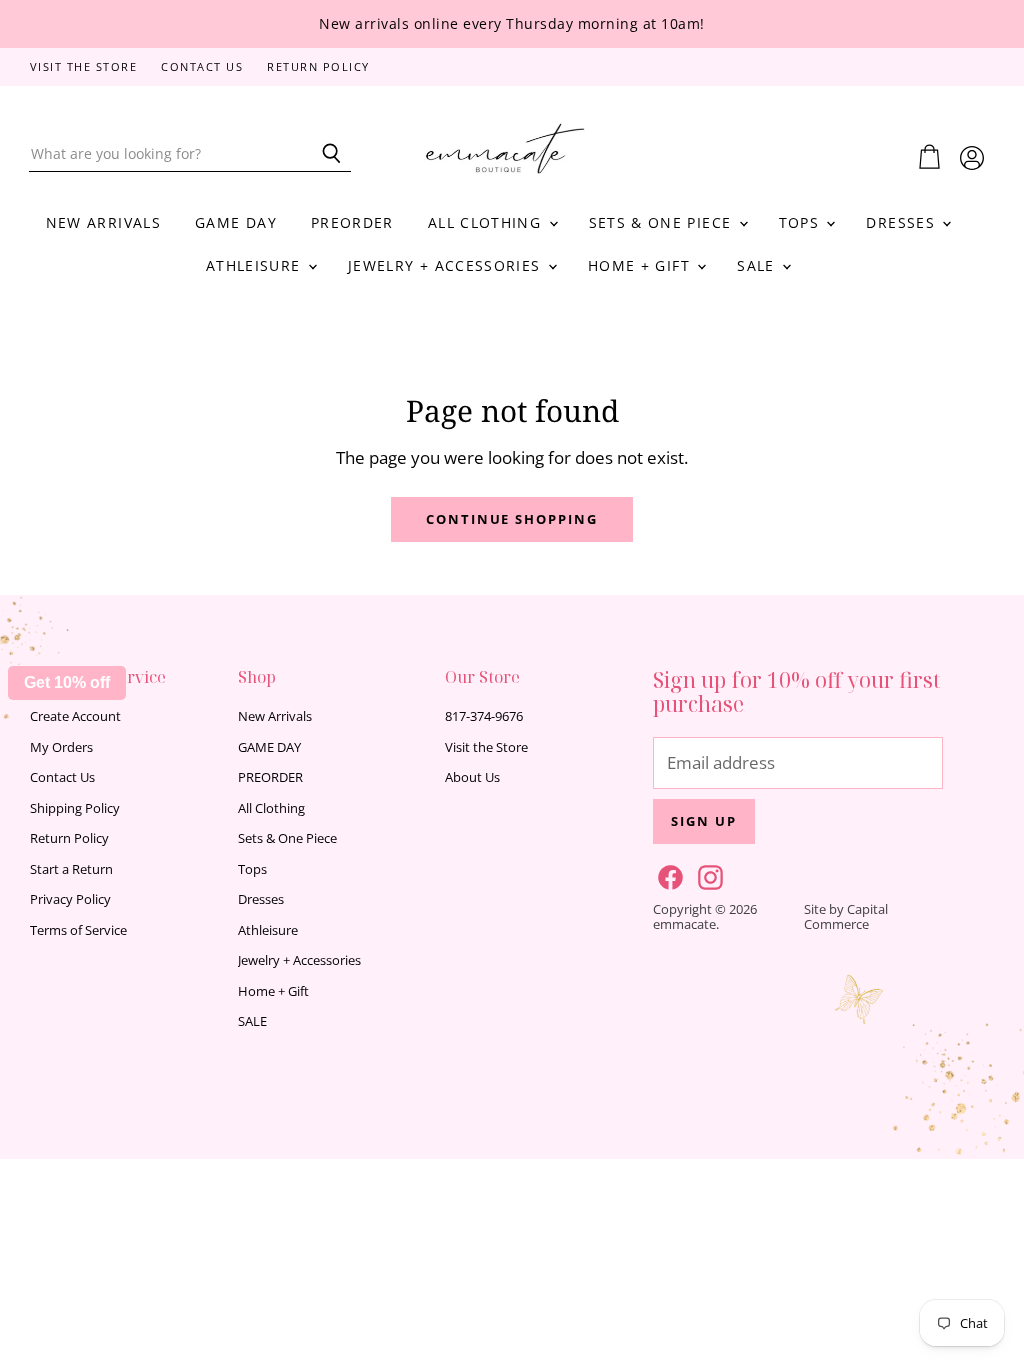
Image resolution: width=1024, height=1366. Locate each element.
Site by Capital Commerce (846, 916)
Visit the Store (84, 67)
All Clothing (487, 222)
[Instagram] (707, 874)
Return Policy (318, 67)
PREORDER (352, 222)
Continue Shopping (512, 519)
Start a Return (71, 869)
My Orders (61, 747)
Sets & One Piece (663, 222)
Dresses (903, 222)
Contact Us (202, 67)
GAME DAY (236, 222)
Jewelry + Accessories (447, 265)
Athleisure (256, 265)
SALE (758, 265)
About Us (472, 777)
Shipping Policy (75, 808)
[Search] (324, 154)
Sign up (704, 821)
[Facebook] (667, 874)
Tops (802, 222)
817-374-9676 (484, 716)
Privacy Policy (70, 899)
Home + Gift (641, 265)
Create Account (75, 716)
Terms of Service (78, 930)
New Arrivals (103, 222)
